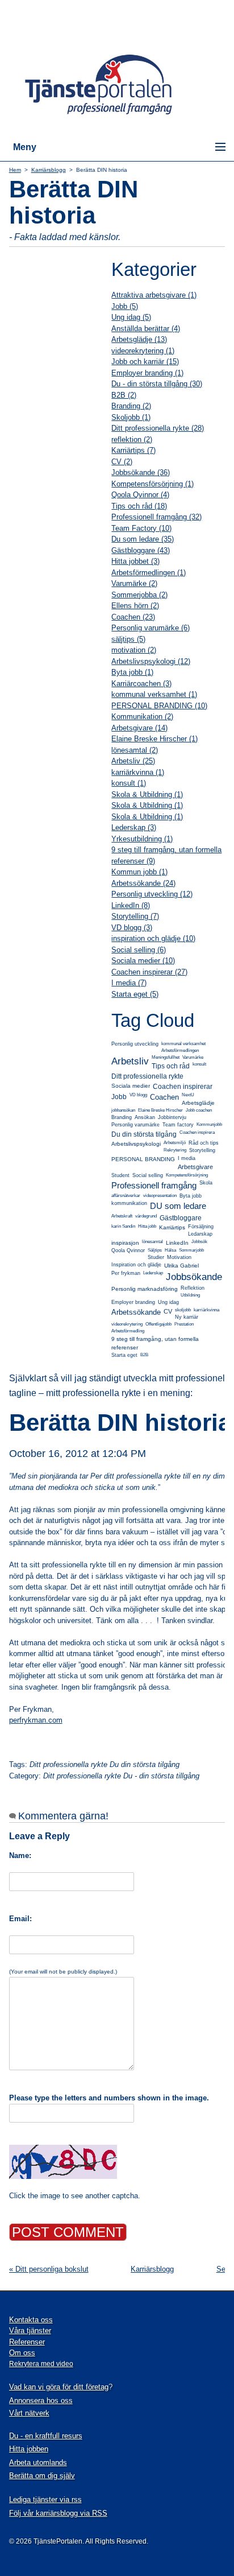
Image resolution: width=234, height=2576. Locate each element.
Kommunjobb (209, 1124)
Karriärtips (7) (133, 450)
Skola (206, 1183)
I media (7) (129, 983)
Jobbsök (199, 1242)
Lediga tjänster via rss (45, 2499)
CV (168, 1311)
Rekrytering (175, 1150)
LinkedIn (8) (131, 905)
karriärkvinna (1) (138, 772)
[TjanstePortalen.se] (106, 116)
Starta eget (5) (135, 994)
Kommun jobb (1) (139, 872)
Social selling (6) (139, 950)
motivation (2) (134, 650)
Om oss (22, 2353)
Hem (15, 170)
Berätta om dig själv (42, 2476)
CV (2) (122, 462)
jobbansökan (123, 1110)
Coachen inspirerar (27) (149, 972)
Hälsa (170, 1250)
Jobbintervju (172, 1117)
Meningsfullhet (166, 1057)
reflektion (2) (132, 439)
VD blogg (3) (132, 928)
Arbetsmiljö (175, 1143)
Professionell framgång (154, 1185)
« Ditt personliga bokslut (49, 2269)
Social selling (148, 1175)
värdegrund (146, 1216)
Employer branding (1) (147, 373)
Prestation (184, 1324)
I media (187, 1158)
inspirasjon (125, 1243)
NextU (188, 1095)
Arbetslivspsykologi (136, 1144)
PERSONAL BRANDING (143, 1159)
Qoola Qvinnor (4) (140, 495)
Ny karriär (187, 1317)
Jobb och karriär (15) (145, 362)
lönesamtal (152, 1242)
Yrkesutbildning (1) (142, 839)
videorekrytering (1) (143, 351)
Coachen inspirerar (183, 1087)
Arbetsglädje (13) (139, 339)
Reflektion (193, 1288)
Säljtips (155, 1250)
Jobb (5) (125, 306)
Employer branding (133, 1302)
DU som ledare (178, 1206)
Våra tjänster (30, 2331)
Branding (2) (131, 406)
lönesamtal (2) (135, 750)
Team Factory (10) (141, 528)
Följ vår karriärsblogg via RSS (58, 2513)
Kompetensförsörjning (187, 1175)
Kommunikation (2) (142, 717)
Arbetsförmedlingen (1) (149, 573)
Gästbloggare (181, 1218)
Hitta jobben (29, 2449)
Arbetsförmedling (128, 1331)
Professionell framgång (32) (156, 517)
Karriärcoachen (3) (141, 684)
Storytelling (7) (135, 916)
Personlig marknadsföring (145, 1289)
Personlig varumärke (135, 1125)
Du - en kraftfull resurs (46, 2436)
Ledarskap (200, 1234)
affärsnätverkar (126, 1196)
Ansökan (145, 1117)
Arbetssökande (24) (143, 883)
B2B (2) (124, 395)
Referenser (27, 2342)
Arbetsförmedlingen (180, 1050)
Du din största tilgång (144, 1134)
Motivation (179, 1257)
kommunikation (129, 1203)
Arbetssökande (136, 1312)
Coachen (164, 1097)
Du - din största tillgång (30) (157, 384)
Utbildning (190, 1295)
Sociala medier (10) (143, 961)
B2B (144, 1355)
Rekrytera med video (41, 2364)
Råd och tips (204, 1143)
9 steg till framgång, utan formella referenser (155, 1343)
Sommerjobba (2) (139, 595)
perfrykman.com (36, 1720)
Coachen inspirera (197, 1132)
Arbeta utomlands (38, 2463)
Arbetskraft (122, 1216)
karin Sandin (123, 1226)
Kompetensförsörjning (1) (152, 484)
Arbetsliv (130, 1061)
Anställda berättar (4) (146, 329)
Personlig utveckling (135, 1044)
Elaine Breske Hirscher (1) (154, 739)
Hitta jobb (147, 1226)
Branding (122, 1117)
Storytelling (202, 1150)
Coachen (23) (133, 617)
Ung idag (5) (131, 317)
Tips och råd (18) (139, 506)
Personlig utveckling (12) (152, 894)
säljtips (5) (128, 639)
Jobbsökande (194, 1277)
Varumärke (193, 1057)
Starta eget (124, 1355)
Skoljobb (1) (131, 417)
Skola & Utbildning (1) (147, 794)
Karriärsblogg (49, 170)
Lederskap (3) (134, 827)
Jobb (119, 1097)
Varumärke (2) (134, 583)
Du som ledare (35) (143, 539)
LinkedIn (177, 1243)
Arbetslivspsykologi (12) (151, 661)
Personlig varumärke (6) (151, 628)
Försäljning (201, 1227)
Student (120, 1175)
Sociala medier (131, 1086)
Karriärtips (172, 1227)
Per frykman (126, 1273)
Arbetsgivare (195, 1167)
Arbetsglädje (198, 1103)
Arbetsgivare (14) (139, 728)
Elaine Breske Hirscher (160, 1110)
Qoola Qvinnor (128, 1250)
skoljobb (183, 1310)
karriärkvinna (206, 1310)
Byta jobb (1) (132, 672)
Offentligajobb (158, 1324)
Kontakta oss (31, 2320)
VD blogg (138, 1095)
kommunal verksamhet (183, 1044)
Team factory (178, 1125)
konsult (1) (129, 783)
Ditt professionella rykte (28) (158, 428)
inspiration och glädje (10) (153, 938)
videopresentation (160, 1196)
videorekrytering (127, 1324)
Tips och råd (171, 1066)
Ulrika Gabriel (181, 1266)
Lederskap (153, 1273)
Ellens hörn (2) (135, 606)
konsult (199, 1064)
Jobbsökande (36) (141, 472)
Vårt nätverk (29, 2413)
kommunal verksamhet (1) (154, 694)
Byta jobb (191, 1196)
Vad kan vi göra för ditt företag (59, 2387)
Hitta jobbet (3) (135, 561)
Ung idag (168, 1302)
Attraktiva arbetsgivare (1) (154, 295)
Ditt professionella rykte (147, 1076)
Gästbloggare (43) (141, 550)
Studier (156, 1257)
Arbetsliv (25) (133, 761)
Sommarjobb (191, 1250)
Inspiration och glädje (136, 1265)
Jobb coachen (199, 1110)
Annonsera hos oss (41, 2400)
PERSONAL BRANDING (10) (159, 706)
